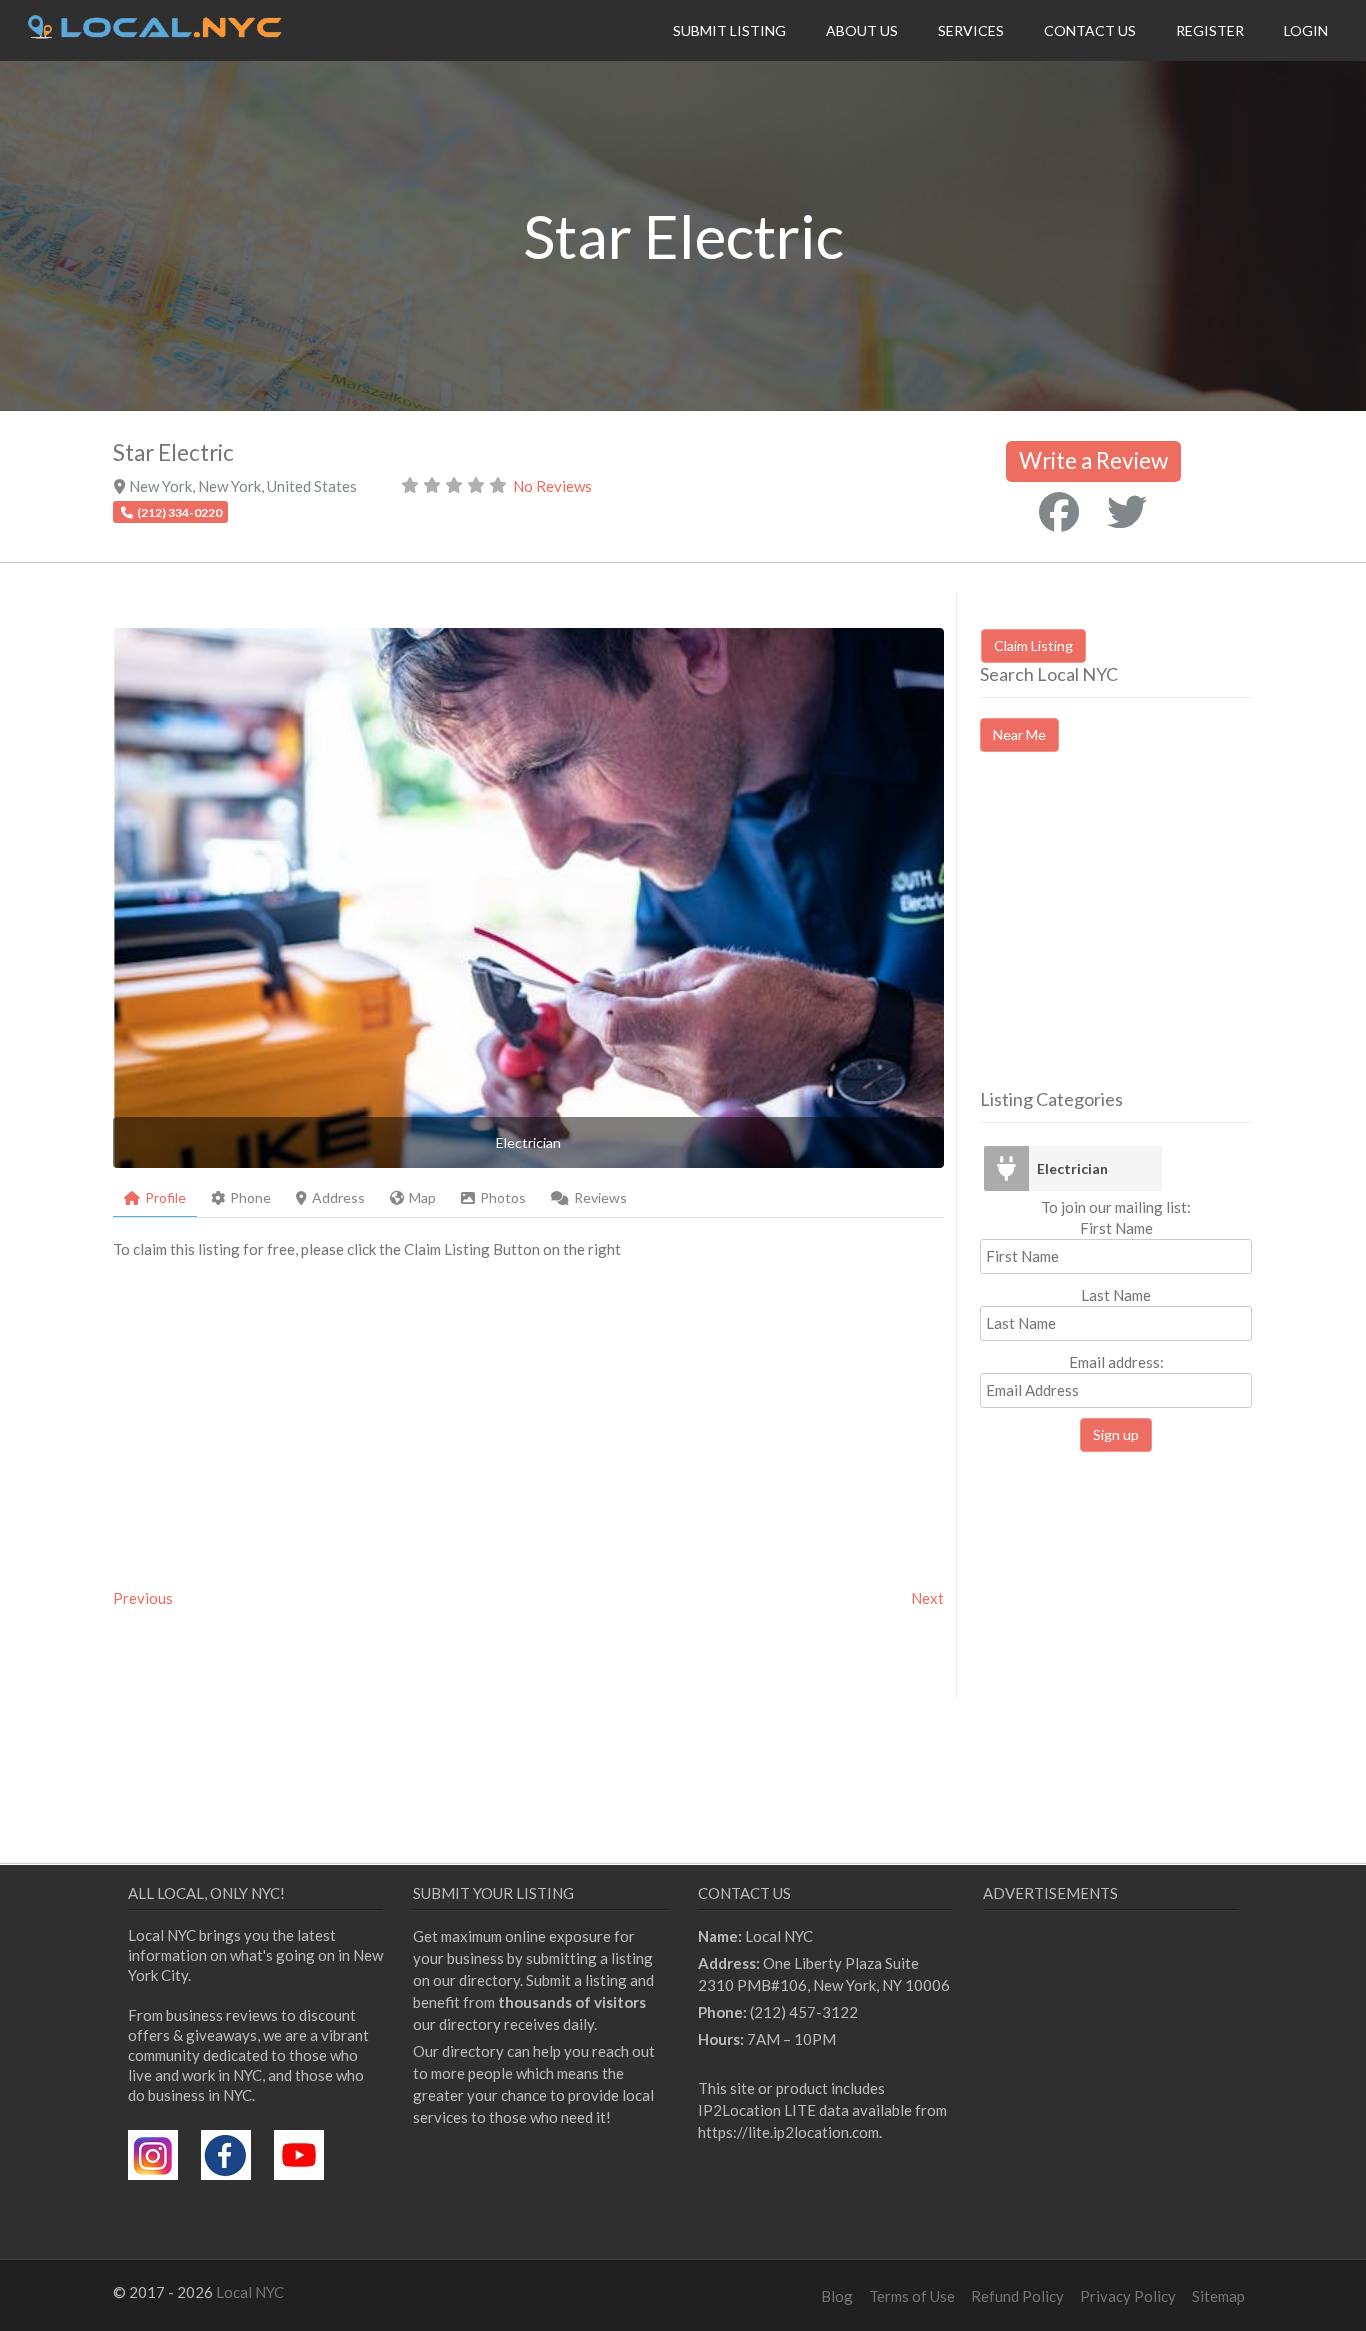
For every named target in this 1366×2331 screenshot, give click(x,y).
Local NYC (250, 2292)
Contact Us (1090, 30)
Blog (837, 2296)
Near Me (1019, 734)
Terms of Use (912, 2296)
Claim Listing (1033, 645)
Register (1210, 30)
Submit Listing (729, 30)
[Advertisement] (1148, 938)
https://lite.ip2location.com (788, 2132)
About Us (862, 30)
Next (927, 1598)
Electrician (1072, 1168)
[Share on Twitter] (1127, 512)
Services (971, 30)
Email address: (1116, 1362)
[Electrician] (1006, 1168)
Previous (143, 1598)
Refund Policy (1017, 2296)
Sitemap (1218, 2296)
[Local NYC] (155, 33)
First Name (1116, 1228)
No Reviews (552, 486)
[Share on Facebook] (1059, 512)
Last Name (1116, 1295)
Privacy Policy (1128, 2296)
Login (1306, 30)
